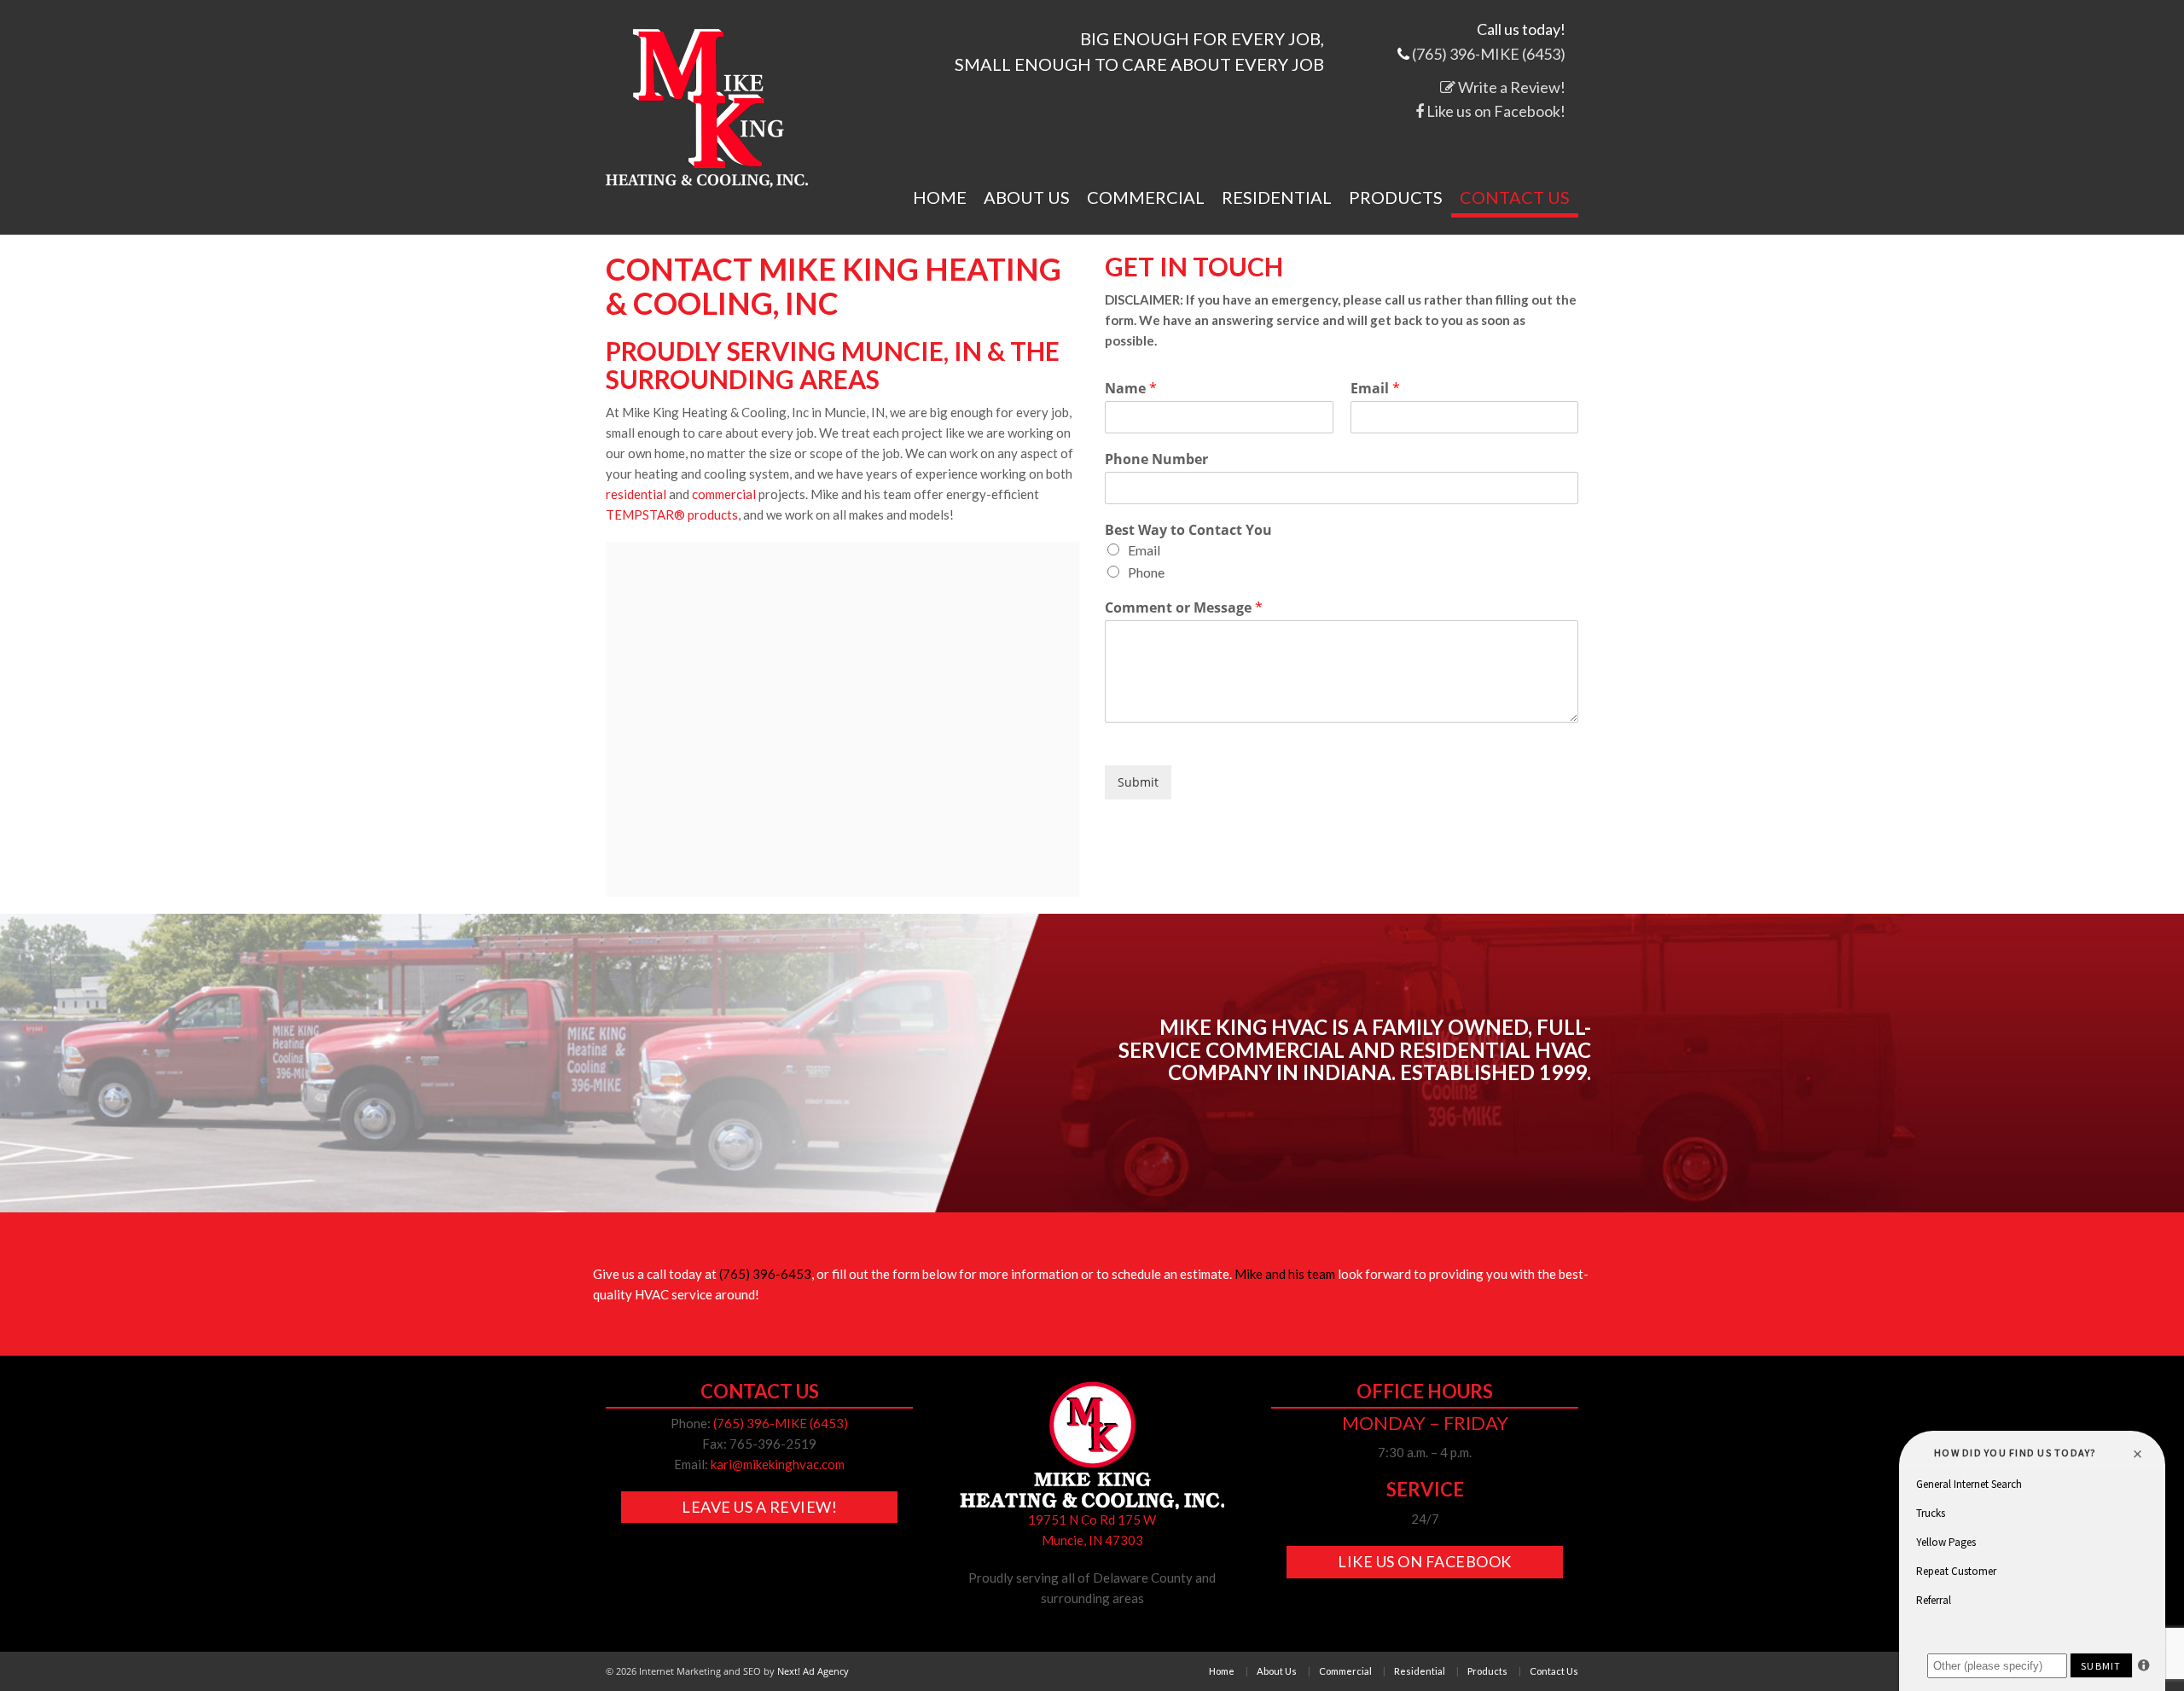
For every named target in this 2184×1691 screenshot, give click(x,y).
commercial (724, 494)
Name (1131, 389)
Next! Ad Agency (813, 1671)
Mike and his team (1285, 1274)
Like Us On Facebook (1425, 1561)
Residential (1277, 198)
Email (1375, 389)
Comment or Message (1184, 608)
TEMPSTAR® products (672, 514)
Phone (1146, 572)
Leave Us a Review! (759, 1507)
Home (940, 198)
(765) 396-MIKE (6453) (1489, 54)
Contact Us (1515, 198)
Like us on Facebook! (1495, 111)
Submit (1138, 782)
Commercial (1146, 198)
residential (636, 494)
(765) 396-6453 (765, 1274)
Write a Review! (1510, 87)
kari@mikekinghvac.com (778, 1464)
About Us (1027, 198)
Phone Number (1156, 459)
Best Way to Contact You (1188, 530)
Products (1396, 198)
